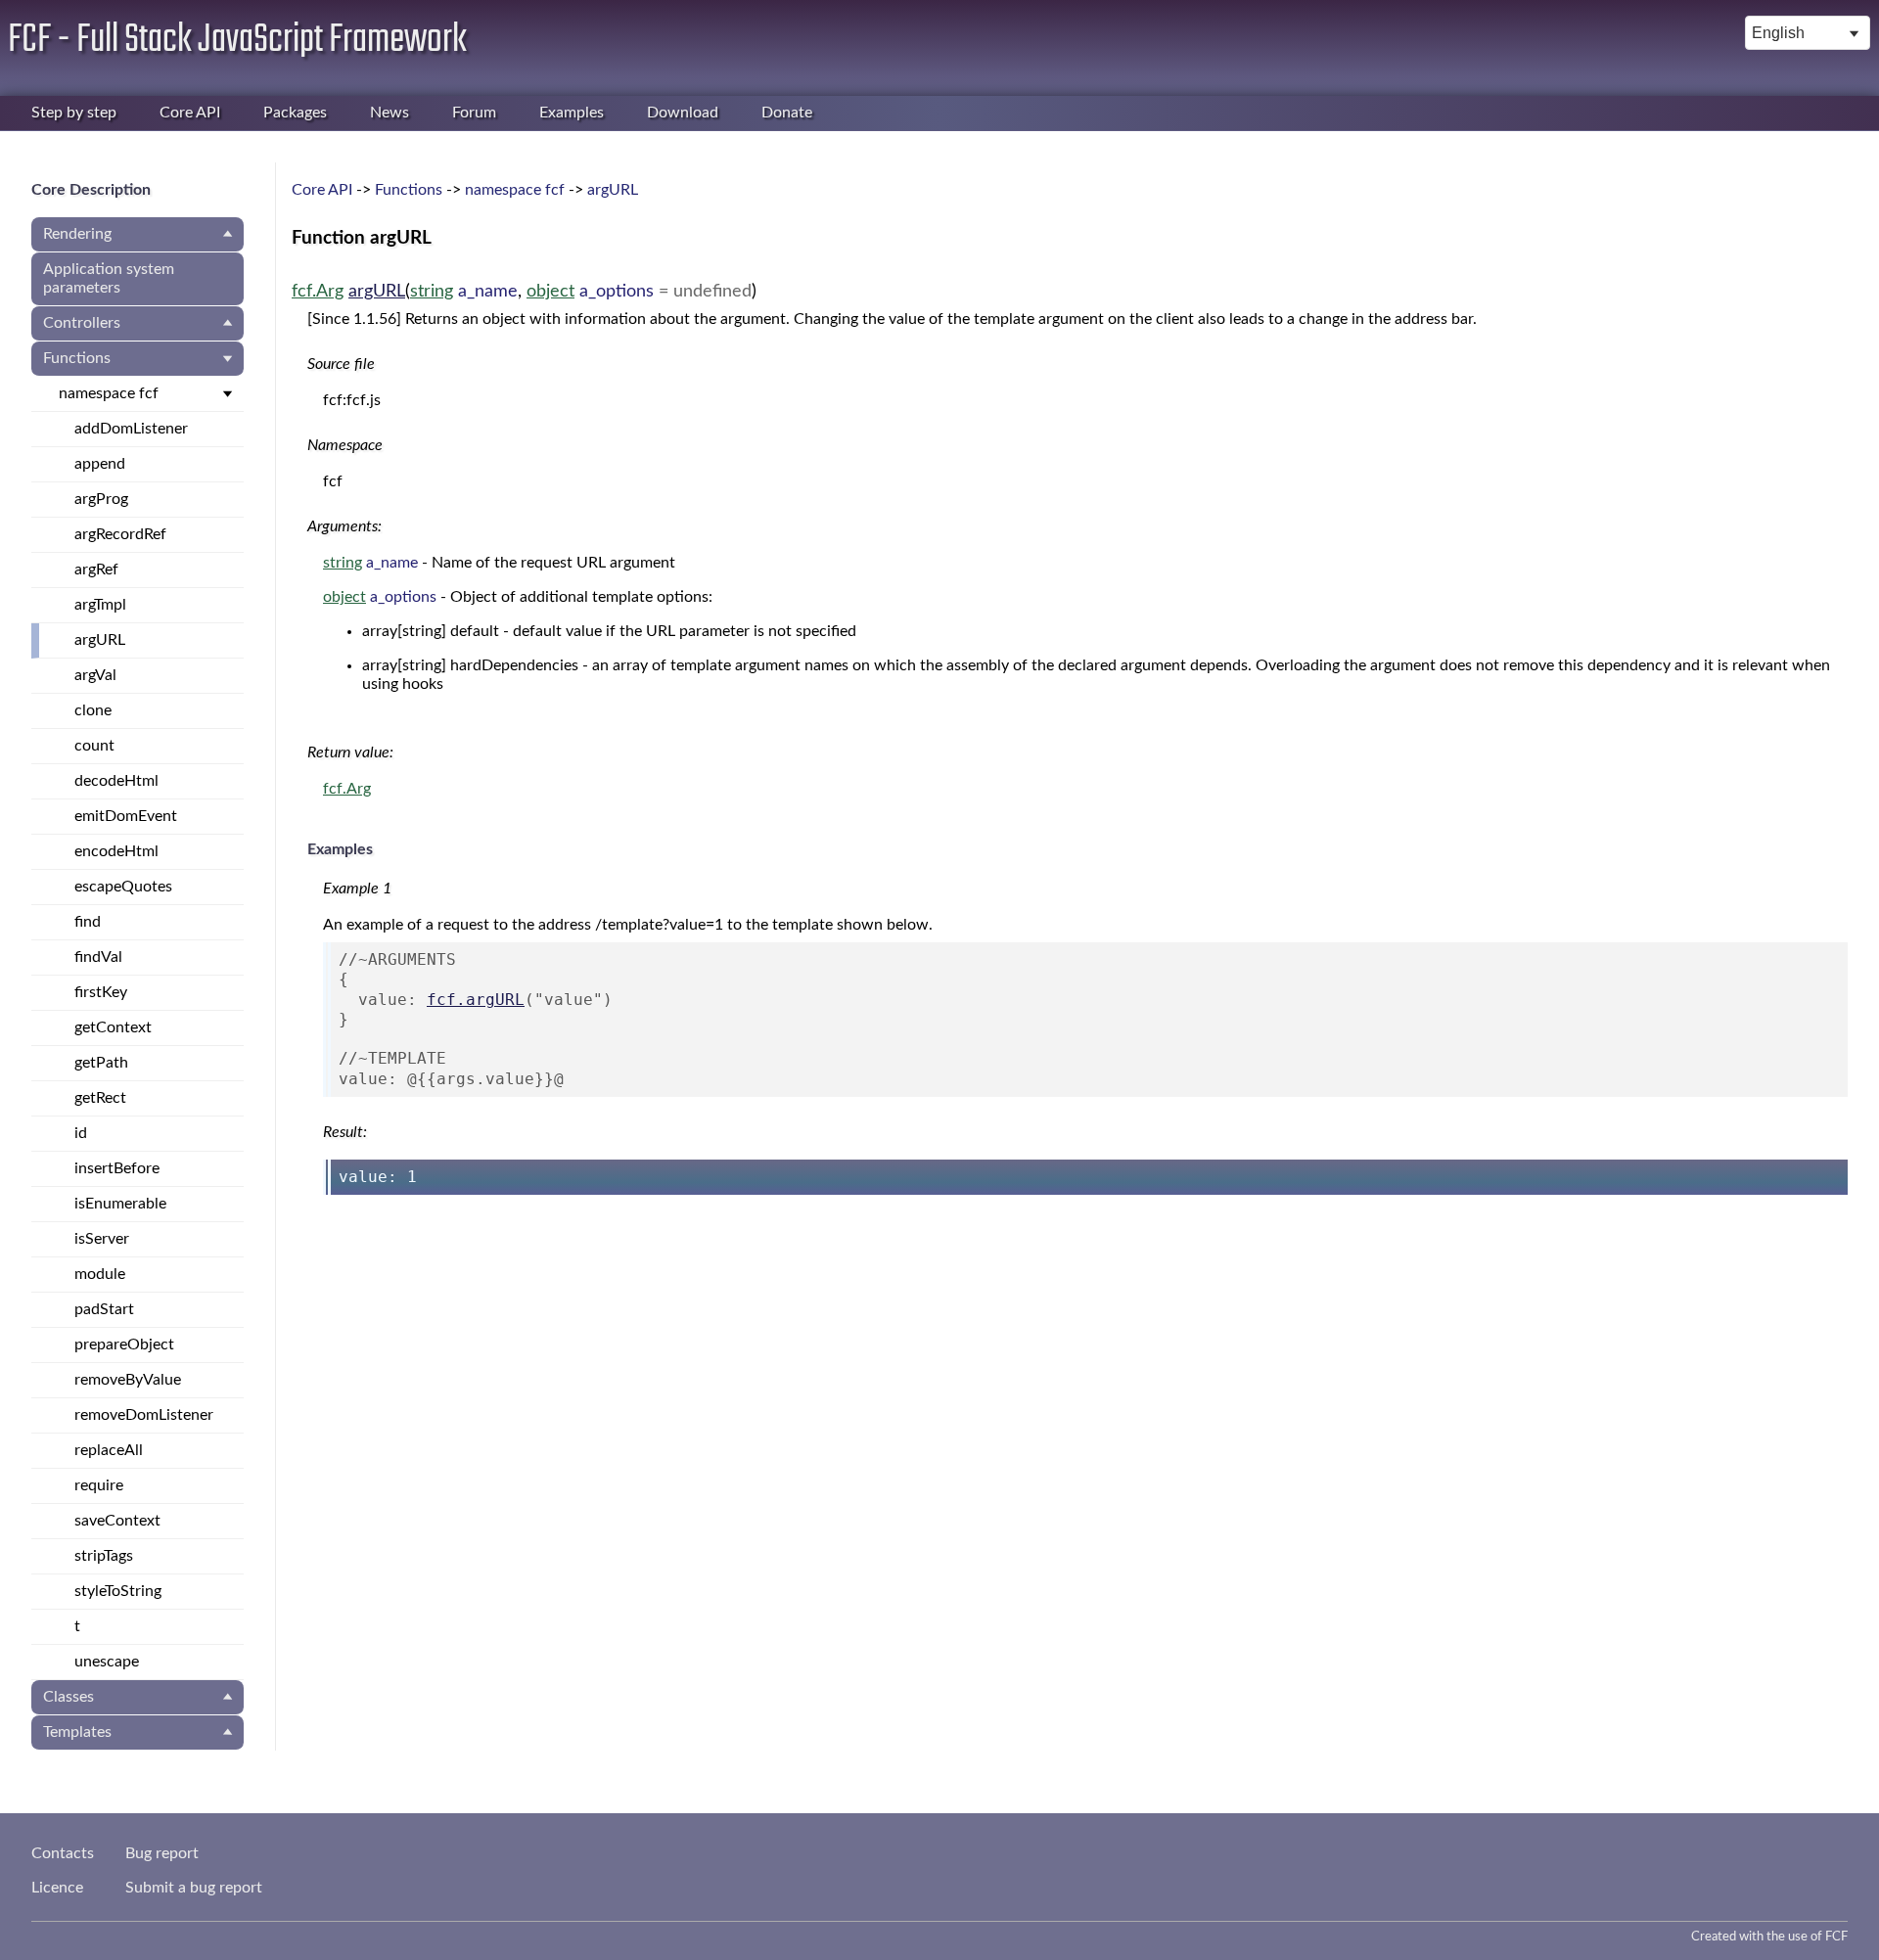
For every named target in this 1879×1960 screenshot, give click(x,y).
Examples (572, 113)
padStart (104, 1309)
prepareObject (124, 1345)
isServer (102, 1239)
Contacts (63, 1853)
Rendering (77, 234)
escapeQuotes (123, 887)
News (390, 113)
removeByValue (128, 1380)
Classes (69, 1697)
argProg (101, 499)
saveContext (117, 1521)
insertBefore (117, 1168)
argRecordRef (120, 534)
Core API (190, 113)
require (99, 1485)
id (81, 1133)
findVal (98, 957)
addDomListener (131, 429)
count (94, 746)
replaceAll (109, 1450)
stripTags (104, 1556)
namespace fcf (109, 393)
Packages (295, 113)
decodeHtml (116, 781)
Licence (57, 1888)
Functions (77, 358)
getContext (113, 1027)
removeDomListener (144, 1415)
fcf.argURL (476, 1000)
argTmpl (100, 605)
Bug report (162, 1853)
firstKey (101, 992)
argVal (95, 675)
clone (93, 710)
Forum (474, 113)
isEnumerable (120, 1204)
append (100, 464)
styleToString (118, 1591)
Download (683, 113)
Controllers (82, 323)
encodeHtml (116, 851)
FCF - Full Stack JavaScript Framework (237, 40)
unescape (107, 1662)
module (100, 1274)
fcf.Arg (318, 291)
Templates (77, 1732)
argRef (96, 570)
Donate (787, 113)
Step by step (74, 113)
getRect (100, 1098)
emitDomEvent (126, 816)
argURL (100, 640)
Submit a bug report (194, 1888)
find (88, 922)
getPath (101, 1063)
